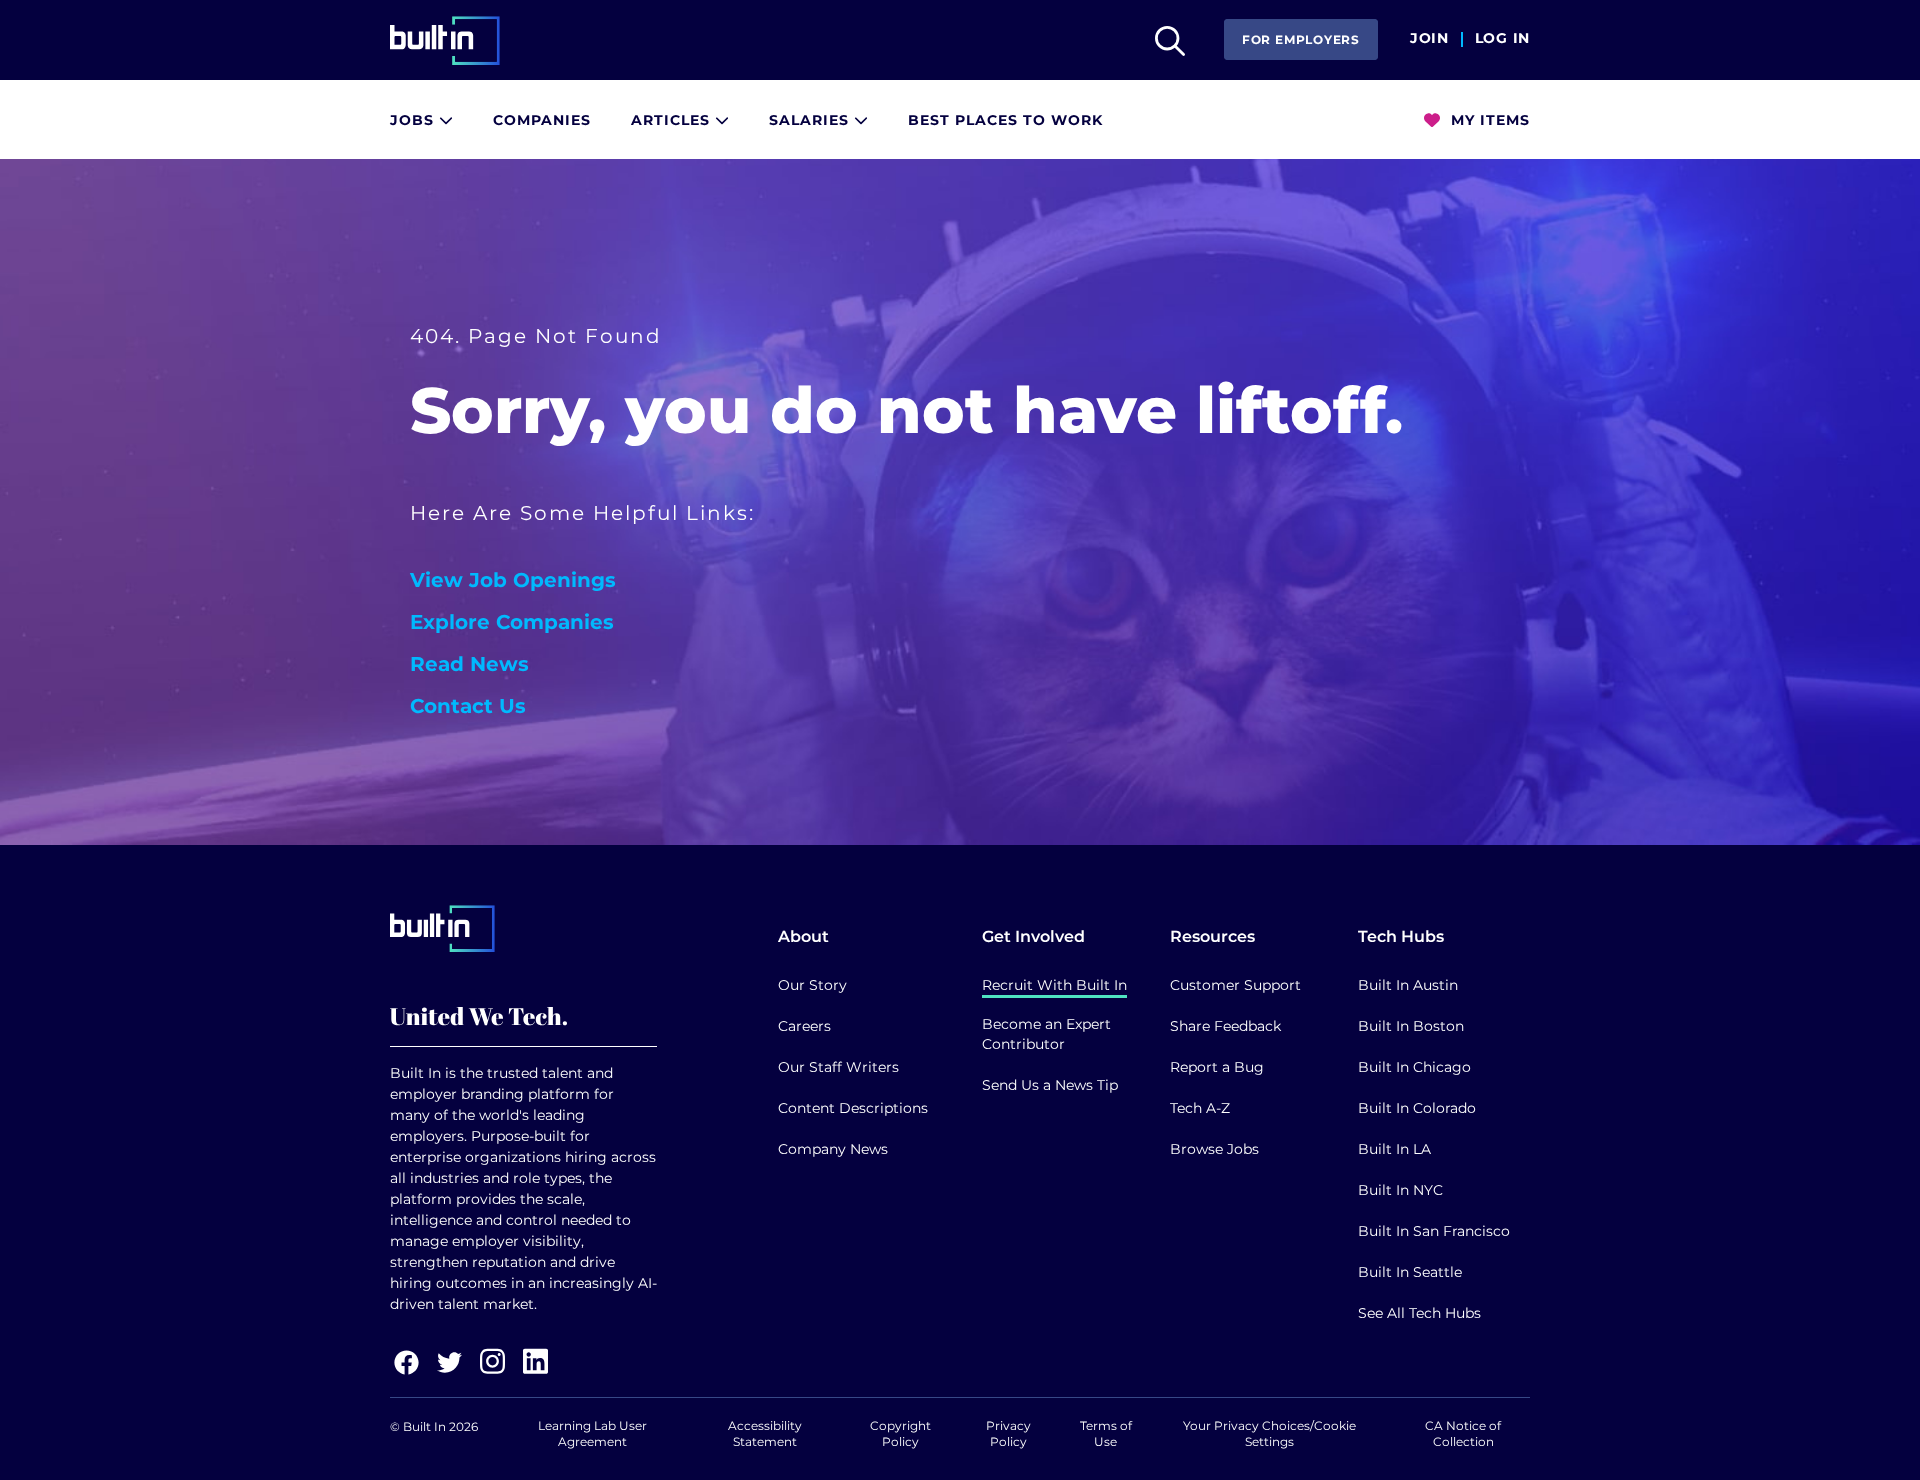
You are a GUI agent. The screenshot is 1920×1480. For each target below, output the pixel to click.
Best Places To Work (1005, 120)
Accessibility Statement (765, 1433)
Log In (1502, 39)
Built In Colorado (1417, 1108)
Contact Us (468, 706)
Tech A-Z (1200, 1108)
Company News (833, 1149)
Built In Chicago (1414, 1067)
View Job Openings (513, 580)
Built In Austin (1408, 985)
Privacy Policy (1008, 1433)
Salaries (811, 120)
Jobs (414, 120)
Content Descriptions (853, 1108)
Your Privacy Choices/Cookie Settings (1269, 1433)
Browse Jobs (1214, 1149)
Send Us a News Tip (1050, 1085)
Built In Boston (1411, 1026)
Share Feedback (1225, 1026)
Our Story (812, 985)
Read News (469, 664)
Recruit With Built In (1054, 985)
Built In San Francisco (1434, 1231)
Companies (542, 120)
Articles (673, 120)
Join (1429, 39)
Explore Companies (512, 622)
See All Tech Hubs (1419, 1313)
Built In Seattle (1410, 1272)
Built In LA (1394, 1149)
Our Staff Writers (838, 1067)
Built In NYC (1400, 1190)
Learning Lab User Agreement (592, 1433)
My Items (1488, 120)
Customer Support (1235, 985)
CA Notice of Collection (1463, 1433)
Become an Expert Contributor (1046, 1034)
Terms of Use (1106, 1433)
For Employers (1301, 39)
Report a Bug (1217, 1067)
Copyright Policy (900, 1433)
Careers (804, 1026)
